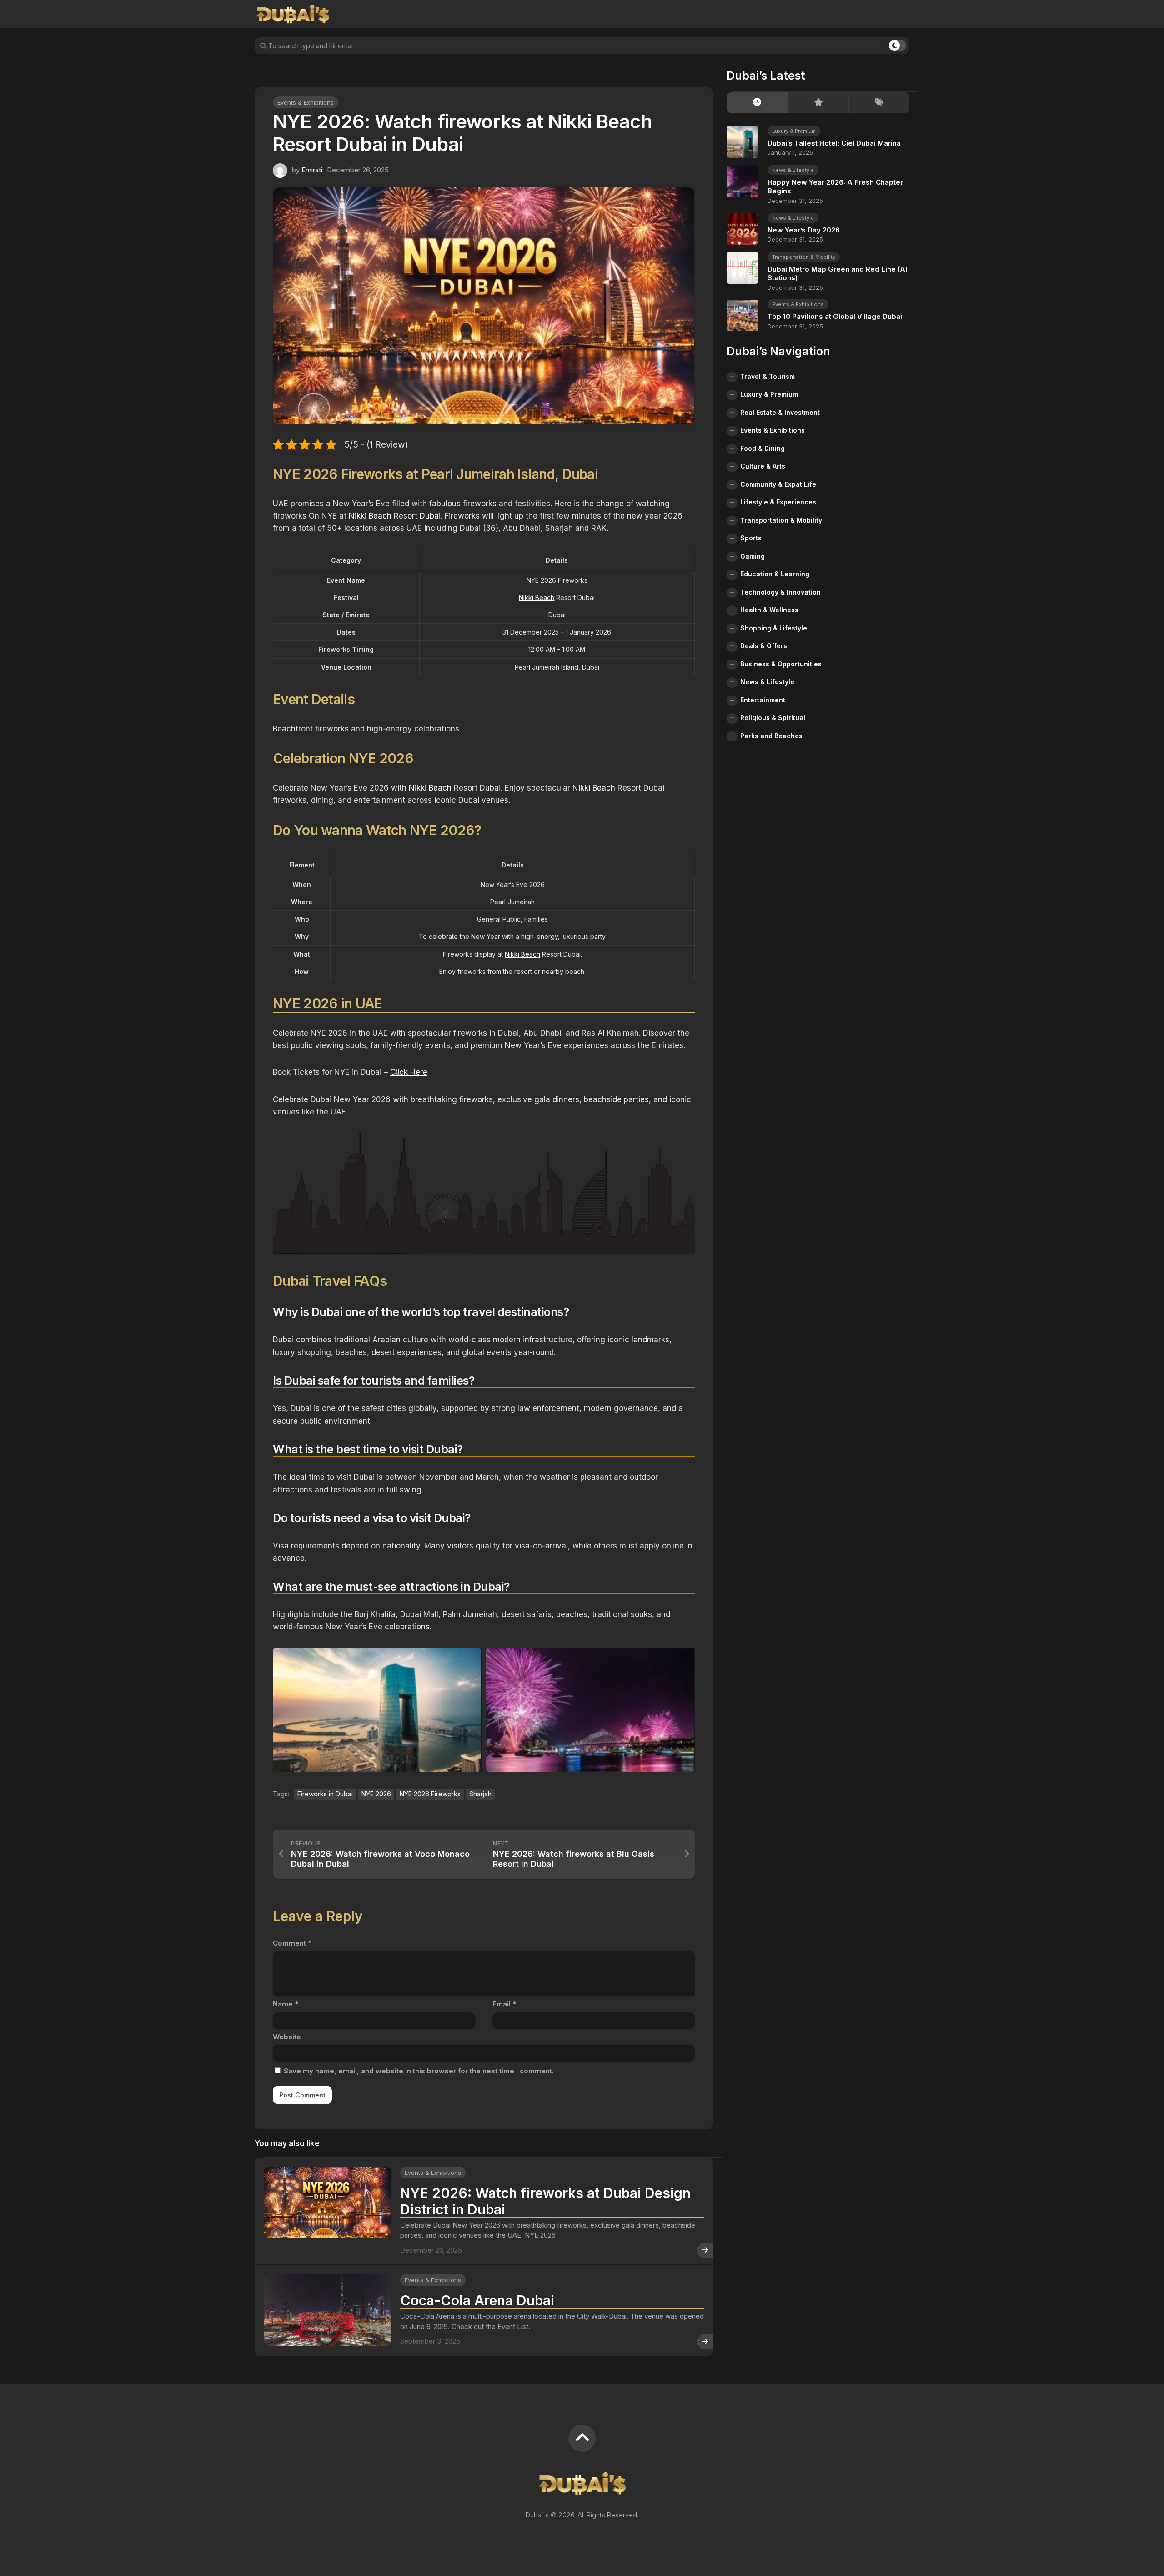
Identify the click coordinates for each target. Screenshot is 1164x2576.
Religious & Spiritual (773, 718)
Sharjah (480, 1794)
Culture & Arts (763, 466)
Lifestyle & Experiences (778, 502)
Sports (751, 538)
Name (286, 2004)
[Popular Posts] (818, 103)
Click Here (409, 1072)
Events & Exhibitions (306, 102)
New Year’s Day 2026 (804, 230)
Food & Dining (763, 448)
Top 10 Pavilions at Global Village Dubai (835, 317)
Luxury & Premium (794, 131)
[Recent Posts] (757, 103)
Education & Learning (775, 574)
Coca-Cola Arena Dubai (477, 2300)
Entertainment (763, 700)
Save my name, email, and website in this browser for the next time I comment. (419, 2071)
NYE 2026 (376, 1794)
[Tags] (879, 103)
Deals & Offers (764, 646)
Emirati (312, 170)
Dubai (430, 516)
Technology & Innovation (780, 592)
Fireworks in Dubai (325, 1794)
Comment (292, 1943)
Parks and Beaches (771, 736)
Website (287, 2037)
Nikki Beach (370, 516)
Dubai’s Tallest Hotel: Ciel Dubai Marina (834, 143)
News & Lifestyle (793, 170)
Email (504, 2004)
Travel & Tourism (768, 376)
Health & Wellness (769, 610)
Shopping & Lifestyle (774, 628)
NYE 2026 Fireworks (430, 1794)
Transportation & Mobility (804, 257)
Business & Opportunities (781, 664)
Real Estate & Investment (780, 412)
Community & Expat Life (778, 484)
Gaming (753, 556)
